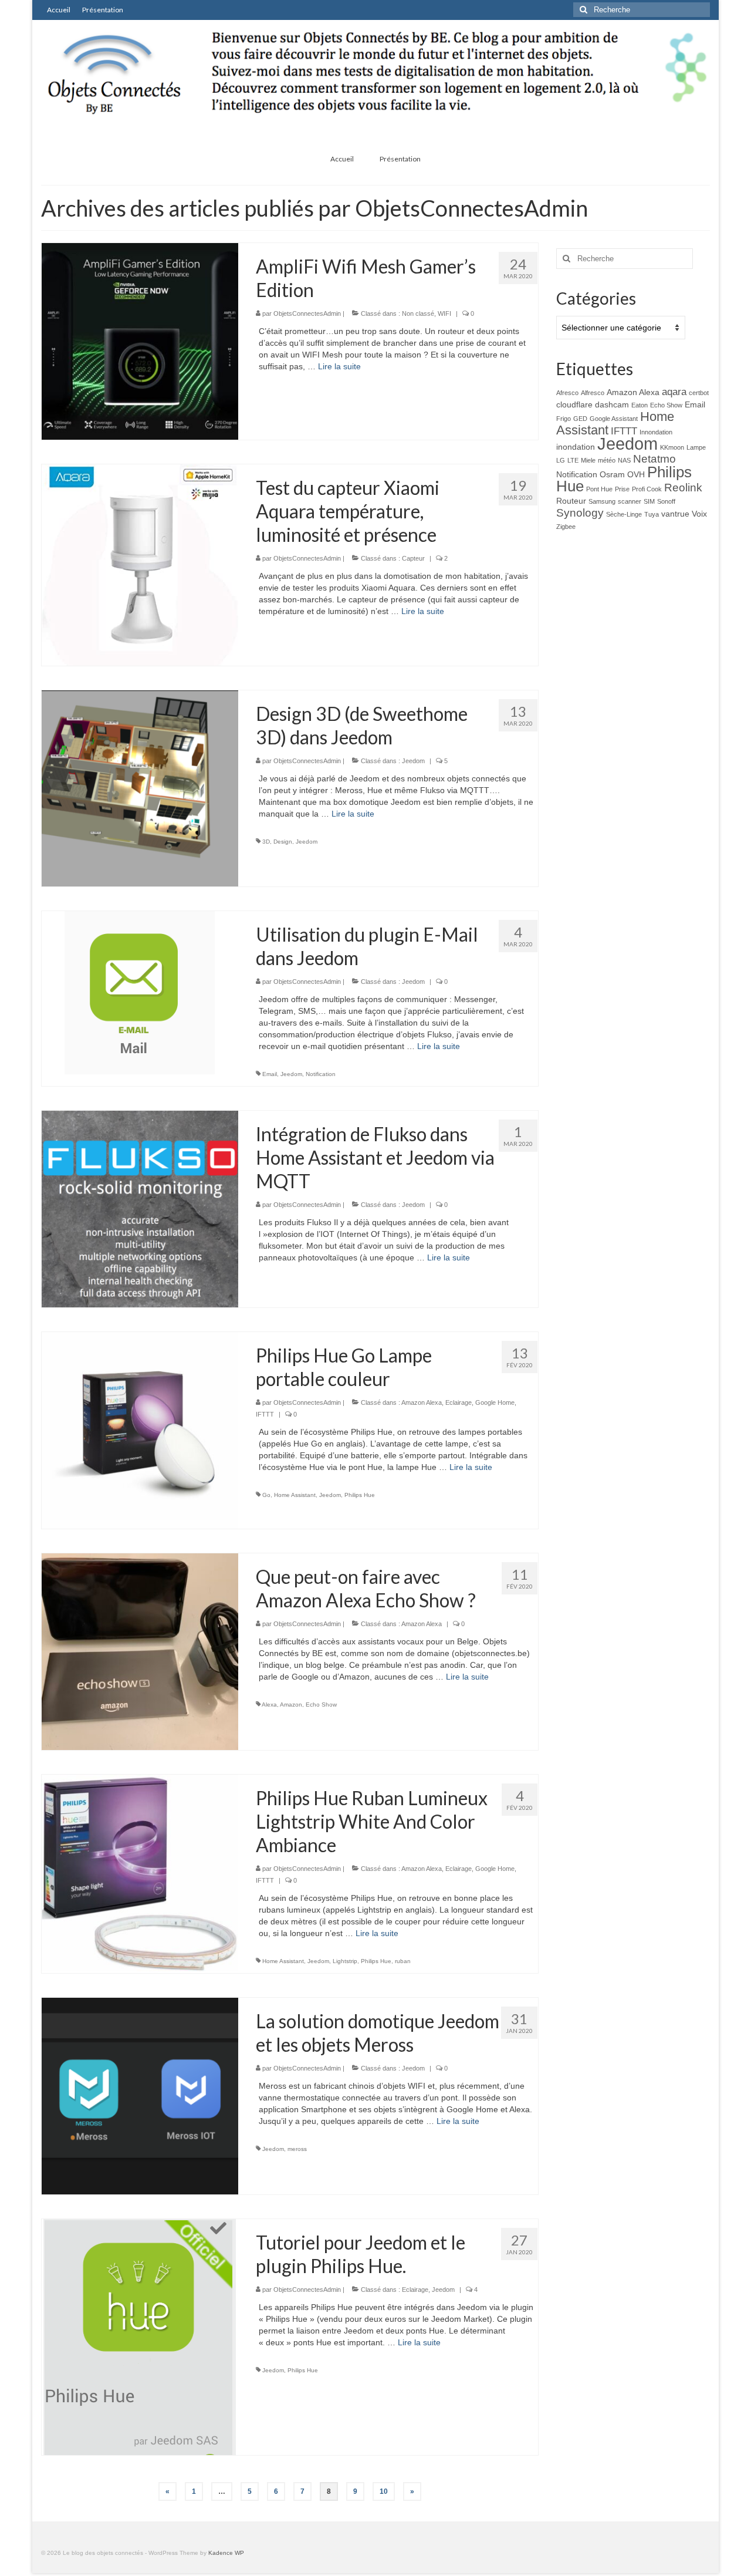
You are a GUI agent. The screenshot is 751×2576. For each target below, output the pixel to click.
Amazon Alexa (422, 1402)
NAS (624, 460)
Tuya (652, 514)
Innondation (656, 432)
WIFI (444, 313)
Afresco (567, 393)
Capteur (413, 558)
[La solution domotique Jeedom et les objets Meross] (140, 2095)
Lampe (696, 447)
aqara (674, 392)
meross (297, 2149)
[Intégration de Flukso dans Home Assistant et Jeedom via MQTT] (140, 1208)
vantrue (675, 514)
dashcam (612, 404)
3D (266, 842)
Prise (622, 489)
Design (283, 842)
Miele (588, 460)
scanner (630, 501)
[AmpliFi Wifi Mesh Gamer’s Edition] (140, 340)
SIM (649, 501)
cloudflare (574, 404)
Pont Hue (599, 489)
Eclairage (459, 1402)
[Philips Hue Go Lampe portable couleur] (140, 1429)
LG (561, 460)
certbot (699, 393)
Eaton (640, 405)
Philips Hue (360, 1495)
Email (270, 1074)
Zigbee (566, 527)
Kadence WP (226, 2553)
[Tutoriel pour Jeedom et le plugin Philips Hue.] (140, 2336)
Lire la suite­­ (339, 366)
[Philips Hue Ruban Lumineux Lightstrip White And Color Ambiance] (140, 1872)
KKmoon (672, 447)
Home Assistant (295, 1495)
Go (266, 1495)
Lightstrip (345, 1961)
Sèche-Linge (624, 514)
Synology (580, 513)
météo (607, 460)
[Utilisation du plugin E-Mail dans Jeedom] (140, 992)
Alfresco (593, 393)
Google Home (495, 1402)
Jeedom (413, 761)
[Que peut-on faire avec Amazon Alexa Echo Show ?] (140, 1651)
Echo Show (321, 1705)
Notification (321, 1074)
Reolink (683, 488)
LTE (573, 460)
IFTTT (265, 1414)
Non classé (418, 313)
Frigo (564, 419)
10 (384, 2491)
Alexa (269, 1705)
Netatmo (654, 459)
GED (580, 419)
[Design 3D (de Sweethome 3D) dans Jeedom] (140, 788)
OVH (636, 474)
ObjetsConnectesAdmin (307, 313)
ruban (403, 1961)
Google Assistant (614, 419)
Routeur (571, 501)
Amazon (291, 1705)
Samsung (602, 501)
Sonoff (666, 501)
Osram (612, 474)
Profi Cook (647, 489)
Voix (699, 514)
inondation (576, 447)
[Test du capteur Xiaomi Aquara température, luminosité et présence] (140, 564)
